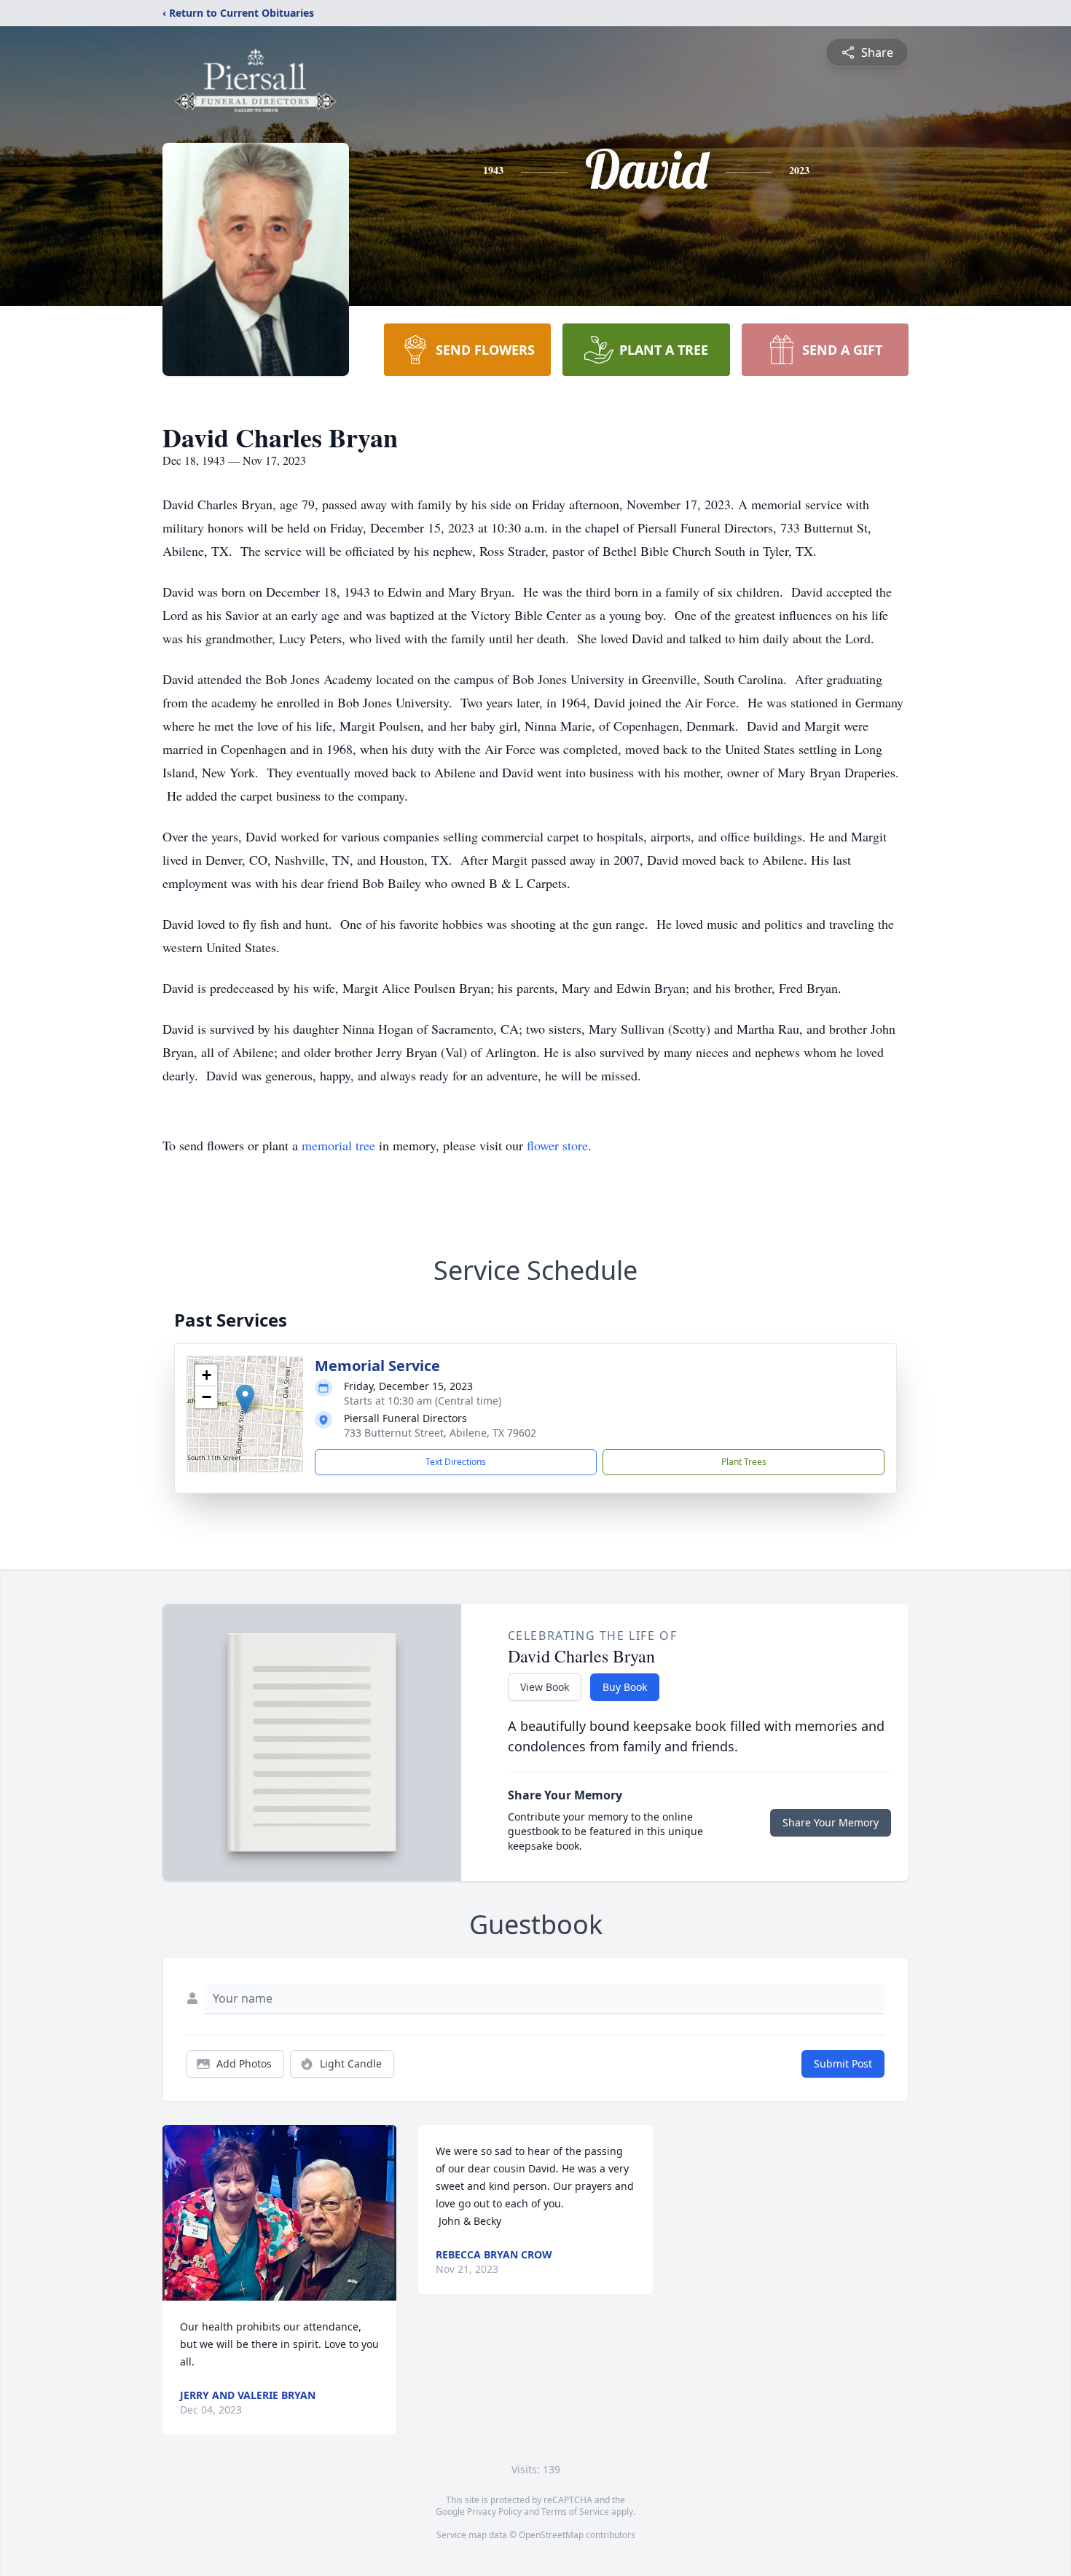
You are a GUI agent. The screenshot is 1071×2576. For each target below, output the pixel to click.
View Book (545, 1687)
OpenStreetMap (551, 2535)
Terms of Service (575, 2512)
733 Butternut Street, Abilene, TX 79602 (440, 1433)
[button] (245, 1399)
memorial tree (338, 1145)
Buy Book (625, 1687)
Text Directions (456, 1462)
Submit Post (843, 2063)
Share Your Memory (831, 1822)
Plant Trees (744, 1462)
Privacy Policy (494, 2512)
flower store (557, 1145)
